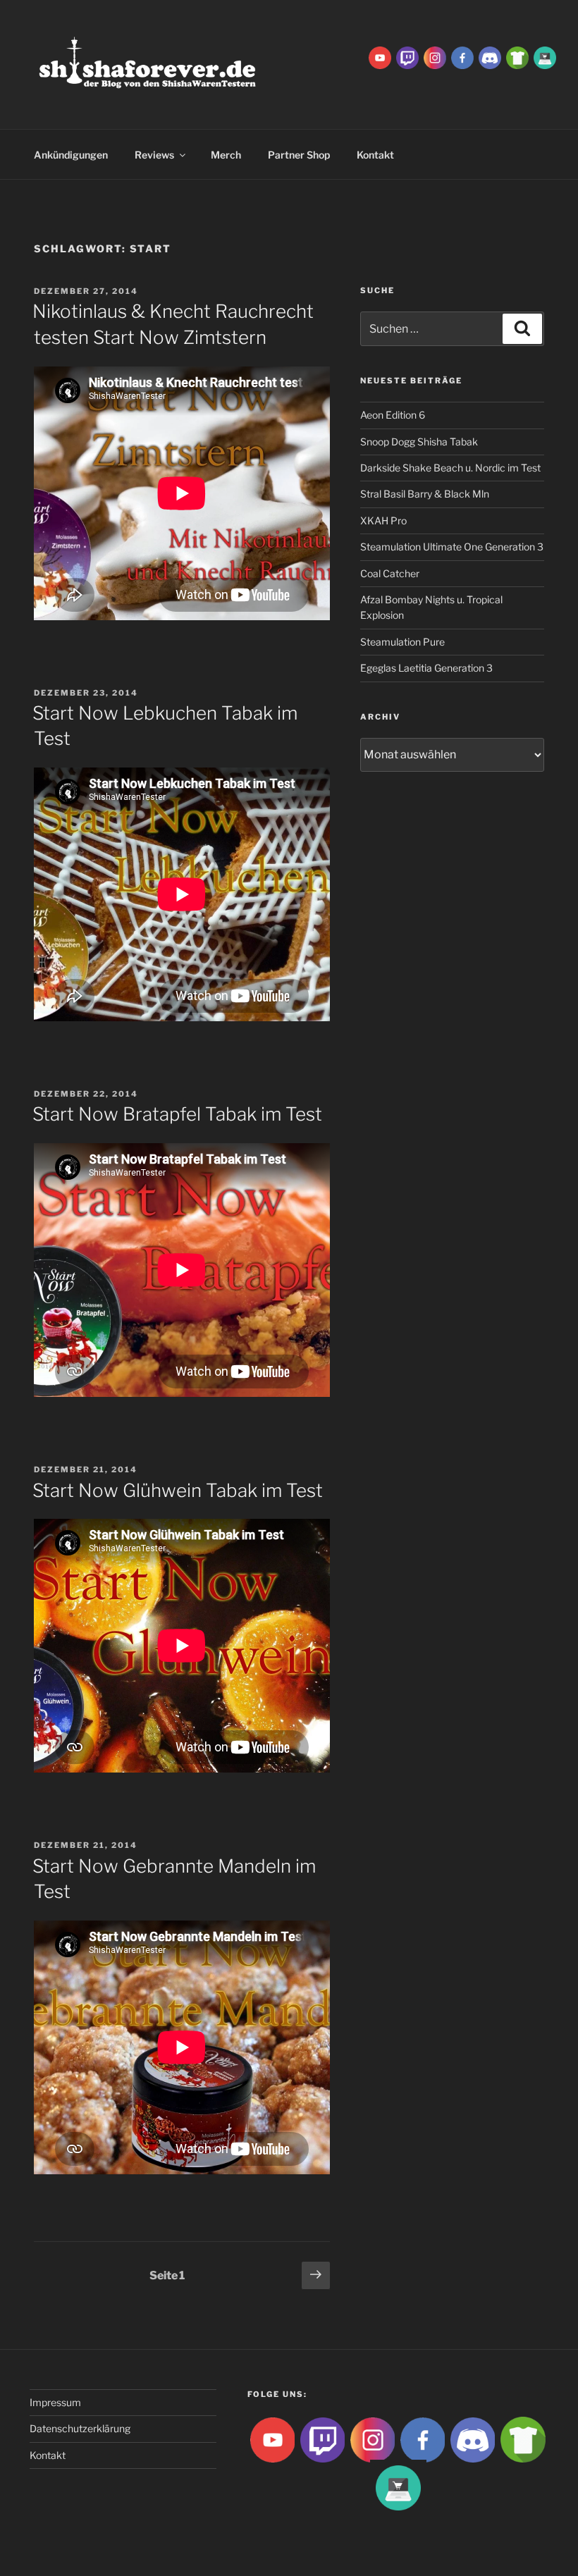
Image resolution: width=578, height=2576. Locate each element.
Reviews (154, 155)
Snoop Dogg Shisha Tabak (419, 442)
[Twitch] (407, 57)
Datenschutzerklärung (80, 2428)
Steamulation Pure (402, 642)
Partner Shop (299, 155)
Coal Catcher (390, 573)
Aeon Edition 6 (393, 415)
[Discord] (490, 57)
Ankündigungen (71, 155)
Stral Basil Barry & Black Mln (425, 494)
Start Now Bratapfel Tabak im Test (177, 1114)
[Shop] (545, 57)
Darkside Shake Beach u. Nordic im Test (450, 468)
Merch (226, 155)
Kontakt (48, 2455)
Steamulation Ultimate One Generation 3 (452, 547)
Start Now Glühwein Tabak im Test (178, 1490)
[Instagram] (435, 57)
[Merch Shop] (517, 57)
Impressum (55, 2402)
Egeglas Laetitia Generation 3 (426, 668)
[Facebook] (462, 57)
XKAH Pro (383, 520)
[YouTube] (380, 57)
